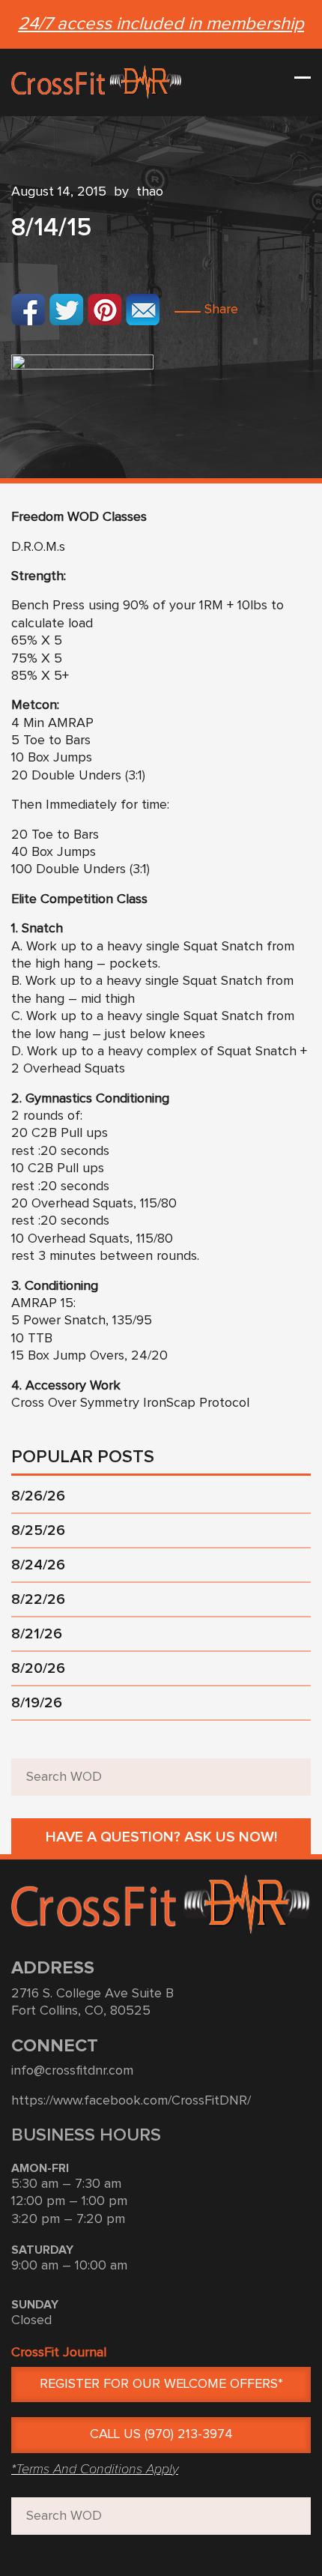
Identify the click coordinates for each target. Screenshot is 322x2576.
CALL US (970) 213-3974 (161, 2434)
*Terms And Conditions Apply (95, 2469)
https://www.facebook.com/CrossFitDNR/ (131, 2101)
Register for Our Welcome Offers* (161, 2384)
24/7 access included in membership (161, 24)
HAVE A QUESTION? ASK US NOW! (161, 1837)
